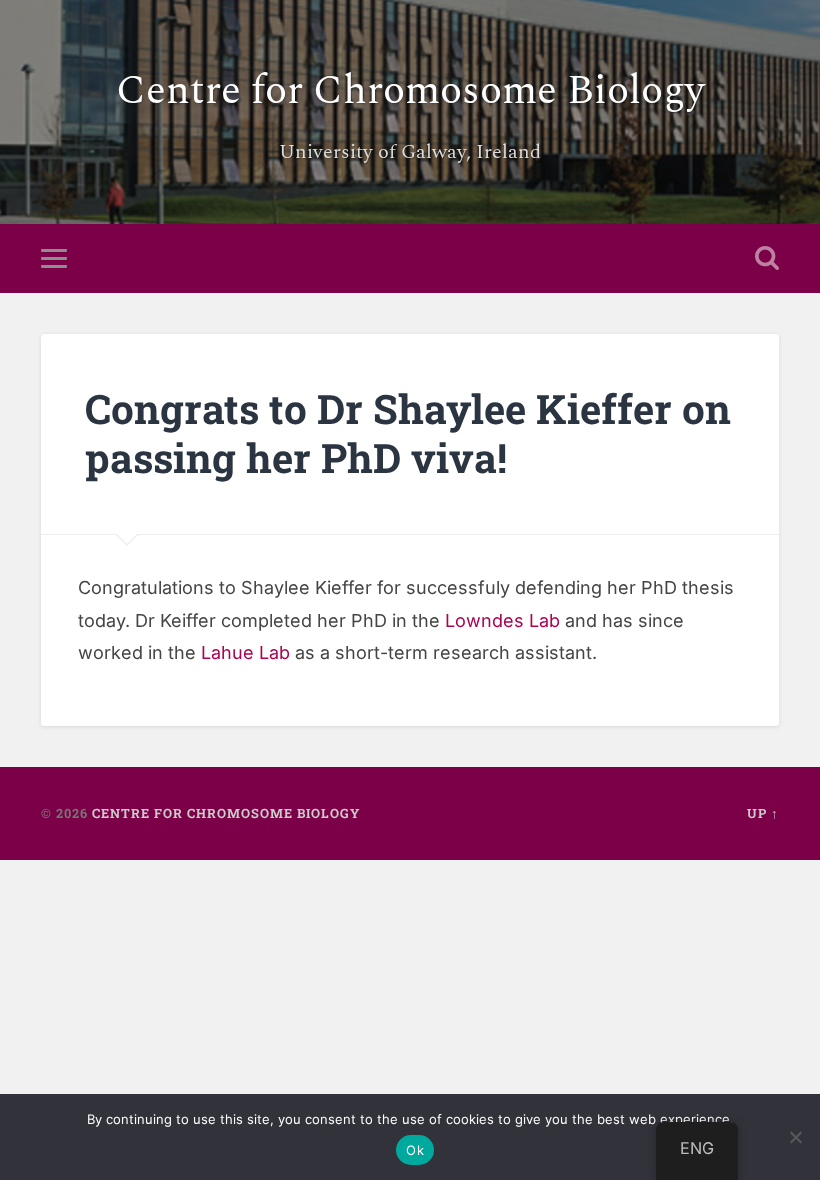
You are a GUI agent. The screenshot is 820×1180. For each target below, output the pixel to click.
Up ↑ (763, 813)
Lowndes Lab (502, 620)
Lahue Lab (245, 652)
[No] (795, 1137)
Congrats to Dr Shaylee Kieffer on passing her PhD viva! (408, 433)
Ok (415, 1150)
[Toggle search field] (767, 258)
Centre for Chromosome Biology (410, 91)
